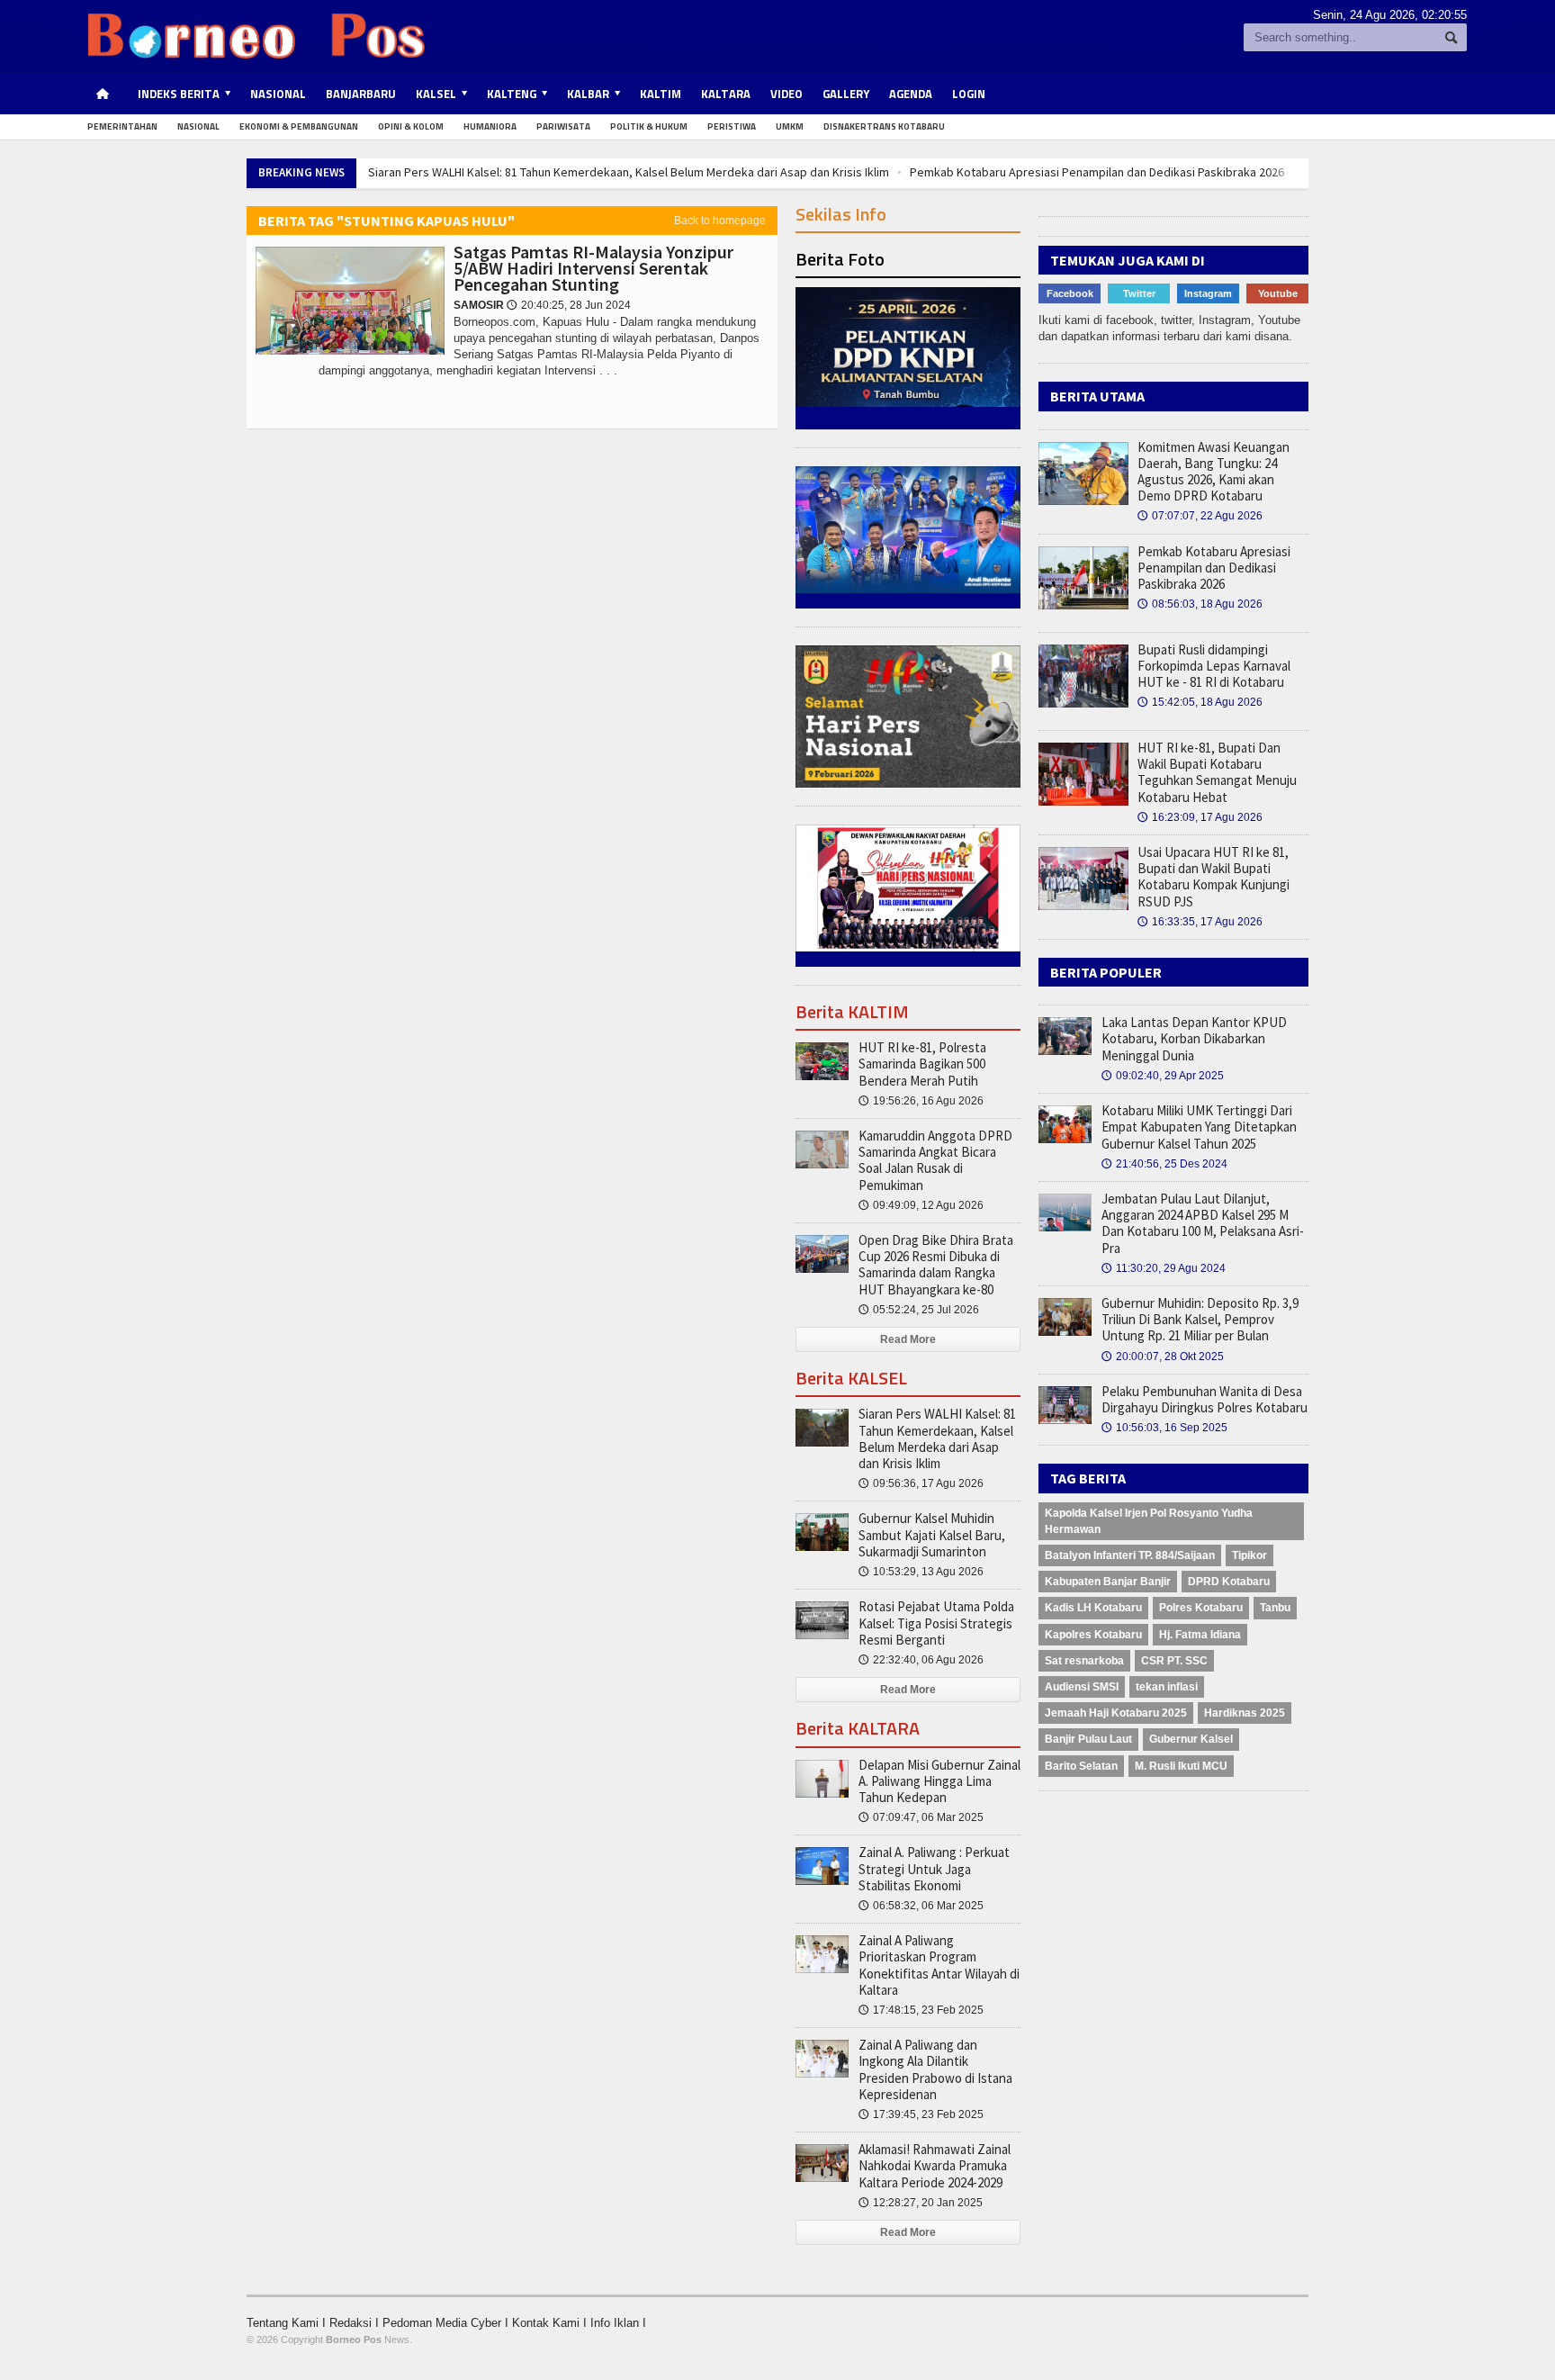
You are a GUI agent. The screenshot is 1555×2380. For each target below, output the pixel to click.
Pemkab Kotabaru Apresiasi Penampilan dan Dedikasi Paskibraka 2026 (1097, 172)
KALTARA (726, 94)
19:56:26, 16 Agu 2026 (921, 1101)
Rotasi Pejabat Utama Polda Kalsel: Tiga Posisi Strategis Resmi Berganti (936, 1623)
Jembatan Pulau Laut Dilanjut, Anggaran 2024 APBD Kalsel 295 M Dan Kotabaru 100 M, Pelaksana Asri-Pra (1203, 1223)
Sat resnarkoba (1084, 1661)
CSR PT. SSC (1174, 1661)
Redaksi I (356, 2323)
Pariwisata (563, 126)
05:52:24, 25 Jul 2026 (919, 1310)
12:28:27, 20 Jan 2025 (921, 2203)
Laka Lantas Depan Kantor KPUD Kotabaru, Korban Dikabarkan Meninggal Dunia (1194, 1038)
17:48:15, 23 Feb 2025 (921, 2010)
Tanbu (1275, 1608)
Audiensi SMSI (1082, 1687)
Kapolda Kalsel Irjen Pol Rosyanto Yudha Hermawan (1149, 1521)
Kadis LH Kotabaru (1093, 1608)
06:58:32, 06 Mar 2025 (921, 1906)
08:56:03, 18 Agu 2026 (1200, 604)
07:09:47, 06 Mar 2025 (921, 1817)
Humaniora (490, 126)
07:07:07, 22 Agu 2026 (1200, 516)
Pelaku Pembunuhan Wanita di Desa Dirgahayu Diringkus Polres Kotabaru (1204, 1399)
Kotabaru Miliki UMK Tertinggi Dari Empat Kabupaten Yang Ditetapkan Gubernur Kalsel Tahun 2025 (1199, 1127)
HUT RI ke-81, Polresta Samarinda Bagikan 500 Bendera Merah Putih (922, 1064)
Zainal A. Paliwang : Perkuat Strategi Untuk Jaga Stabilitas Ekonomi (934, 1868)
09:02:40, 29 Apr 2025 (1163, 1076)
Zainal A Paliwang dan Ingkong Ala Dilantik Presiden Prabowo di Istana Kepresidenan (935, 2069)
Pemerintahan (122, 126)
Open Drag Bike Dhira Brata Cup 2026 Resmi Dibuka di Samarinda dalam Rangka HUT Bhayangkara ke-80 (936, 1265)
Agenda (911, 94)
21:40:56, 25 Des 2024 (1164, 1164)
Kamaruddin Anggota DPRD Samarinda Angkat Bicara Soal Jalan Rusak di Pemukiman (935, 1160)
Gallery (846, 94)
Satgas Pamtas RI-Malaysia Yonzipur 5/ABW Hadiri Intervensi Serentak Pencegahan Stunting (593, 268)
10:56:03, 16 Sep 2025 (1164, 1428)
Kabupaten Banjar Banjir (1108, 1582)
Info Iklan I (618, 2323)
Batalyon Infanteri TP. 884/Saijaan (1130, 1555)
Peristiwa (732, 126)
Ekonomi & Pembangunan (299, 126)
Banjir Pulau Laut (1088, 1739)
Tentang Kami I (288, 2323)
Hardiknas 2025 (1245, 1713)
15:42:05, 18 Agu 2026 (1200, 702)
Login (969, 94)
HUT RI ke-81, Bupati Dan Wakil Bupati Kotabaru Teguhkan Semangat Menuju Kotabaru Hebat (1217, 772)
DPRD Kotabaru (1229, 1582)
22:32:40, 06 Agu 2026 (921, 1660)
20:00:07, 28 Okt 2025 (1163, 1357)
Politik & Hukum (649, 126)
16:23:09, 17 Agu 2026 (1200, 817)
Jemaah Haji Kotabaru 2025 (1116, 1713)
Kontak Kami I (551, 2323)
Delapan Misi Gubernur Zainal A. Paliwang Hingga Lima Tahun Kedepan (939, 1781)
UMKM (790, 126)
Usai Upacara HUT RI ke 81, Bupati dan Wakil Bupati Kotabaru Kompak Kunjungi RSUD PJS (1213, 877)
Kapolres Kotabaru (1093, 1635)
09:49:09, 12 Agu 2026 (921, 1205)
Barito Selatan (1081, 1766)
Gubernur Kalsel (1191, 1739)
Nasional (278, 94)
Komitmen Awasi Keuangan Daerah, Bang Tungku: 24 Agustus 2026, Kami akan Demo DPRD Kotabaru (1213, 472)
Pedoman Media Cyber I (447, 2323)
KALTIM (661, 94)
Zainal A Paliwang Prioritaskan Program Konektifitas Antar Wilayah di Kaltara (939, 1965)
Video (786, 94)
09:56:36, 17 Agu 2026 (921, 1483)
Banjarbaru (361, 94)
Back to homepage (720, 221)
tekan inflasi (1167, 1687)
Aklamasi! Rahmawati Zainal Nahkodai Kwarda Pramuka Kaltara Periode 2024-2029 (935, 2165)
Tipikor (1249, 1555)
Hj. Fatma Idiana (1200, 1635)
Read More (908, 1339)
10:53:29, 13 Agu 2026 (921, 1572)
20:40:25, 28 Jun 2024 (569, 305)
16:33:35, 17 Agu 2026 (1200, 922)
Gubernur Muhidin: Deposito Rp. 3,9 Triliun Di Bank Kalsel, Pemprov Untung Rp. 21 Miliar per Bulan (1200, 1319)
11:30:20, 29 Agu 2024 (1164, 1268)
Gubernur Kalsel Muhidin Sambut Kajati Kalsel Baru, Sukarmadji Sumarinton (932, 1534)
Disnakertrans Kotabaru (884, 126)
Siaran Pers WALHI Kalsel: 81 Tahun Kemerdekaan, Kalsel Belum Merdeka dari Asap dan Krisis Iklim (629, 172)
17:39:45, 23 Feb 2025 (921, 2114)
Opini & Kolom (411, 126)
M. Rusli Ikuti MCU (1181, 1766)
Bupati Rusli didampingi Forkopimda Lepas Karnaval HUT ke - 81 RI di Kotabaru (1214, 666)
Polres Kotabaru (1201, 1608)
